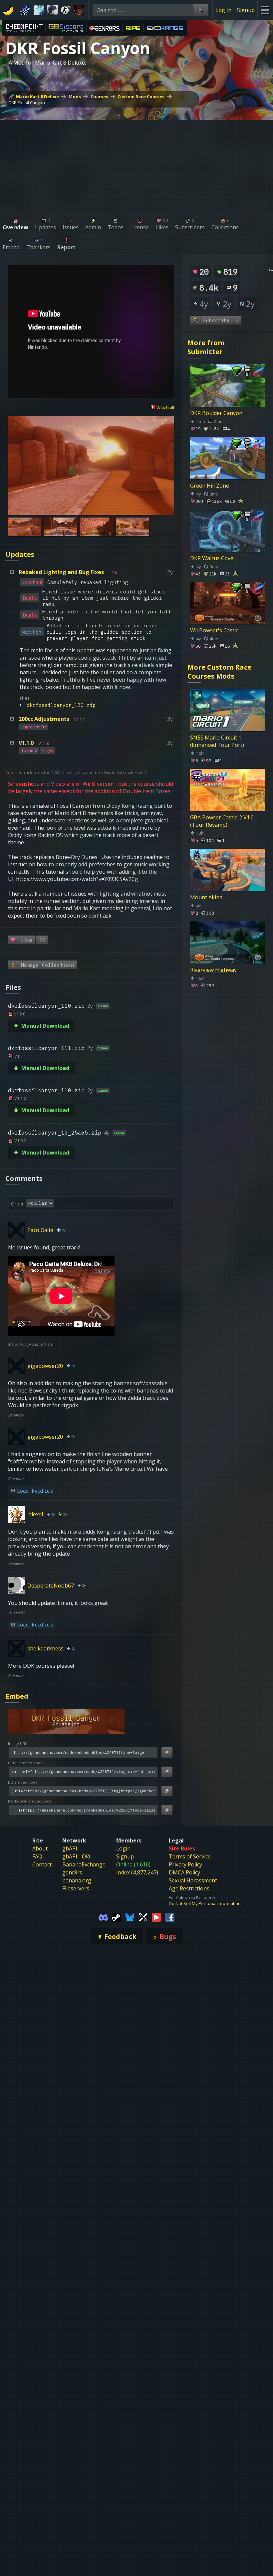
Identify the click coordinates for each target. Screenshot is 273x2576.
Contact (42, 1864)
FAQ (37, 1856)
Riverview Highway (213, 969)
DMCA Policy (184, 1872)
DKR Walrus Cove (212, 558)
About (40, 1848)
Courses (99, 97)
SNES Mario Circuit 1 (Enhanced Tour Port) (217, 741)
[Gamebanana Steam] (117, 1917)
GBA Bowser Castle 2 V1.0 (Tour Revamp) (222, 821)
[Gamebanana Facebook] (170, 1917)
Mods (75, 97)
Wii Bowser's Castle (214, 630)
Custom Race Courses (141, 97)
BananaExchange (84, 1864)
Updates (20, 554)
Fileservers (76, 1888)
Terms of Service (190, 1856)
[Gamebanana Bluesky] (130, 1917)
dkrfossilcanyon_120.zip (61, 705)
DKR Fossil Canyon (27, 103)
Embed (17, 1696)
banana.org (77, 1880)
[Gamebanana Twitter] (143, 1917)
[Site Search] (201, 10)
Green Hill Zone (210, 486)
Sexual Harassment (193, 1880)
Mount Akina (206, 897)
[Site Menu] (265, 10)
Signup (246, 10)
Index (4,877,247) (137, 1872)
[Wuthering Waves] (52, 10)
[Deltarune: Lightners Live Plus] (26, 10)
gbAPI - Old (76, 1856)
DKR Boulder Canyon (216, 413)
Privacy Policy (185, 1864)
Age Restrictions (189, 1888)
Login (123, 1848)
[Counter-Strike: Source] (66, 10)
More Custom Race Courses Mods (219, 672)
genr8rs (72, 1872)
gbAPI (70, 1848)
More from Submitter (206, 347)
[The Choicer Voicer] (39, 10)
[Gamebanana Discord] (103, 1917)
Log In (223, 10)
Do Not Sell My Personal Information (205, 1903)
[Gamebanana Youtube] (156, 1917)
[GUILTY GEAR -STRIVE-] (79, 10)
